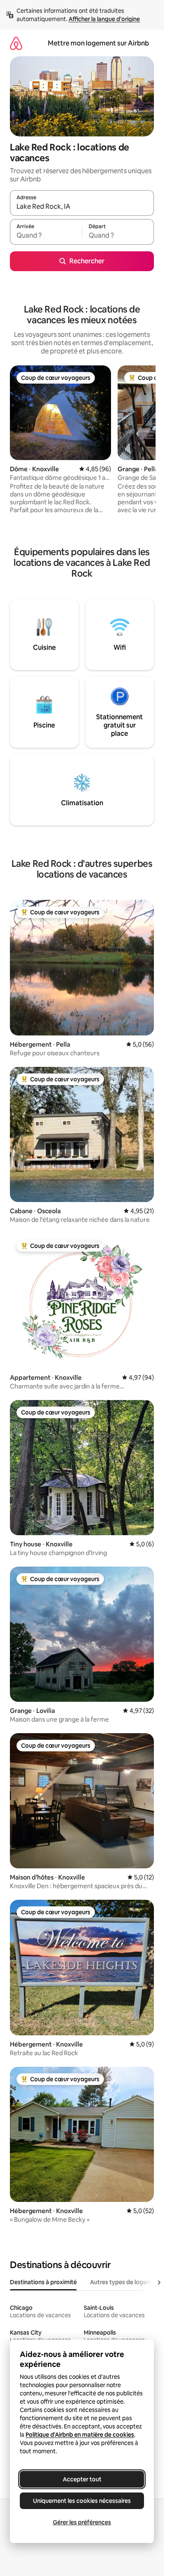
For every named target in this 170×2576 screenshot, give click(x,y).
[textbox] (46, 236)
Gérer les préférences (82, 2522)
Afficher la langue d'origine (104, 19)
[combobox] (82, 207)
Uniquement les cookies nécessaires (82, 2501)
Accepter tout (82, 2479)
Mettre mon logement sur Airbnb (98, 43)
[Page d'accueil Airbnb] (16, 43)
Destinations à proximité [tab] (43, 2282)
